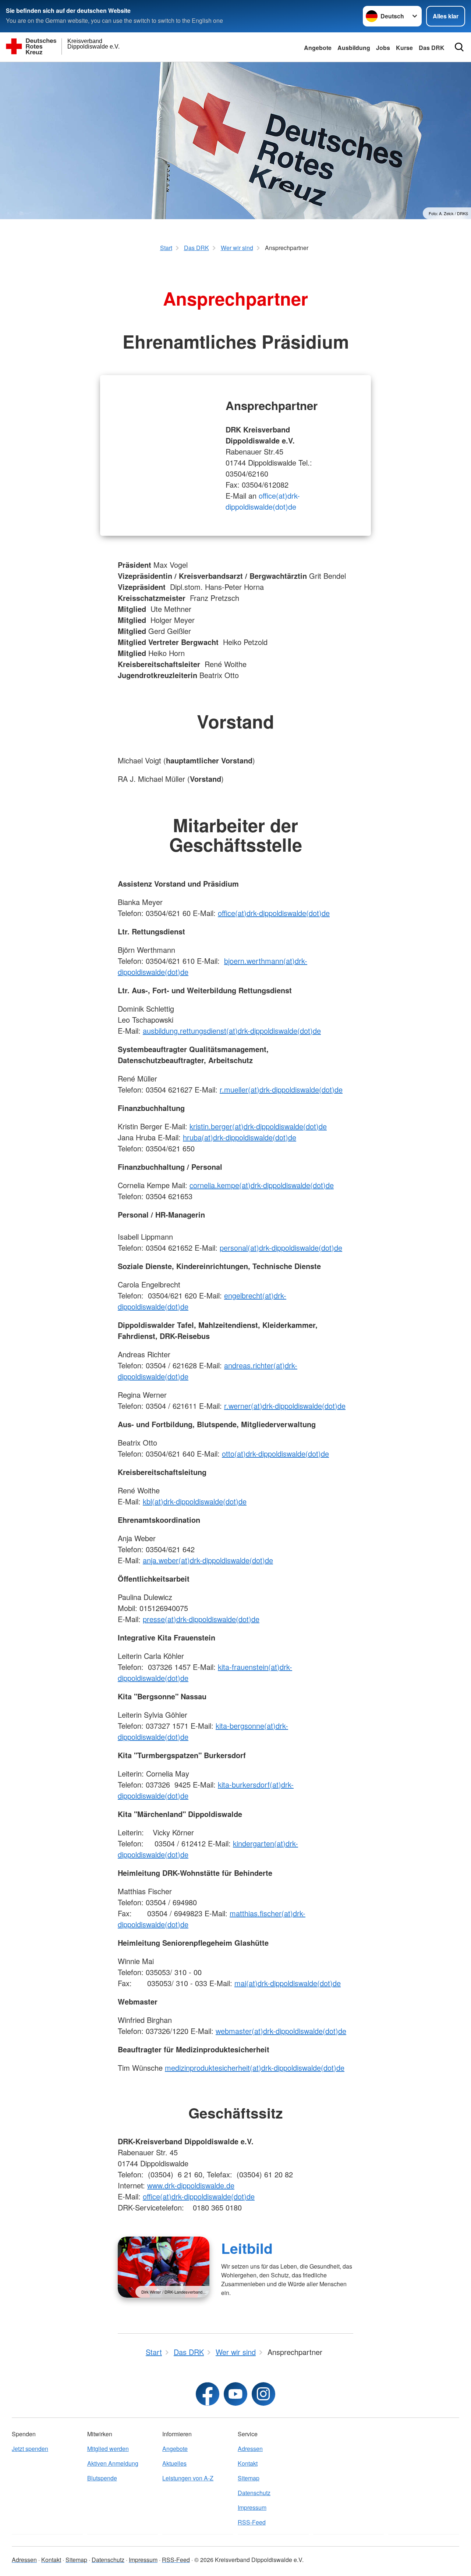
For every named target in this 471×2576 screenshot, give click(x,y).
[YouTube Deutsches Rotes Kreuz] (235, 2394)
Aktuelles (174, 2463)
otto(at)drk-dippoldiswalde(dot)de (275, 1453)
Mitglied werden (108, 2449)
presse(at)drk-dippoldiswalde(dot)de (201, 1619)
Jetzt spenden (30, 2449)
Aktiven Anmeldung (113, 2463)
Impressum (252, 2507)
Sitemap (249, 2478)
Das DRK (432, 48)
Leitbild (247, 2248)
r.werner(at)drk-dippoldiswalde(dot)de (285, 1406)
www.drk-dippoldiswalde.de (191, 2185)
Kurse (404, 48)
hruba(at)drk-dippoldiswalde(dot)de (240, 1137)
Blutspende (102, 2478)
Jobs (383, 48)
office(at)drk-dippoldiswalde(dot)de (263, 501)
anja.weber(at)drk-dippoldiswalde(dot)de (208, 1560)
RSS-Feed (252, 2522)
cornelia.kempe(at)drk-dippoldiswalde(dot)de (262, 1185)
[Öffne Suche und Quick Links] (459, 47)
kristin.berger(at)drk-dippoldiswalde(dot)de (258, 1126)
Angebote (318, 48)
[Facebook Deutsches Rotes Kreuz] (208, 2394)
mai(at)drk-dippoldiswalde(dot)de (288, 1983)
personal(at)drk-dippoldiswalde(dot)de (281, 1248)
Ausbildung (354, 48)
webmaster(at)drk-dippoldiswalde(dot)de (281, 2031)
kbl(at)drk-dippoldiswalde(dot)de (195, 1501)
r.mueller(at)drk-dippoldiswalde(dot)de (281, 1089)
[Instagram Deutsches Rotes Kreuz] (263, 2394)
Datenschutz (254, 2493)
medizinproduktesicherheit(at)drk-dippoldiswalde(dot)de (255, 2068)
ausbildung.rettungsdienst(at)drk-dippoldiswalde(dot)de (232, 1031)
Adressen (250, 2449)
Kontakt (248, 2463)
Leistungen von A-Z (188, 2478)
